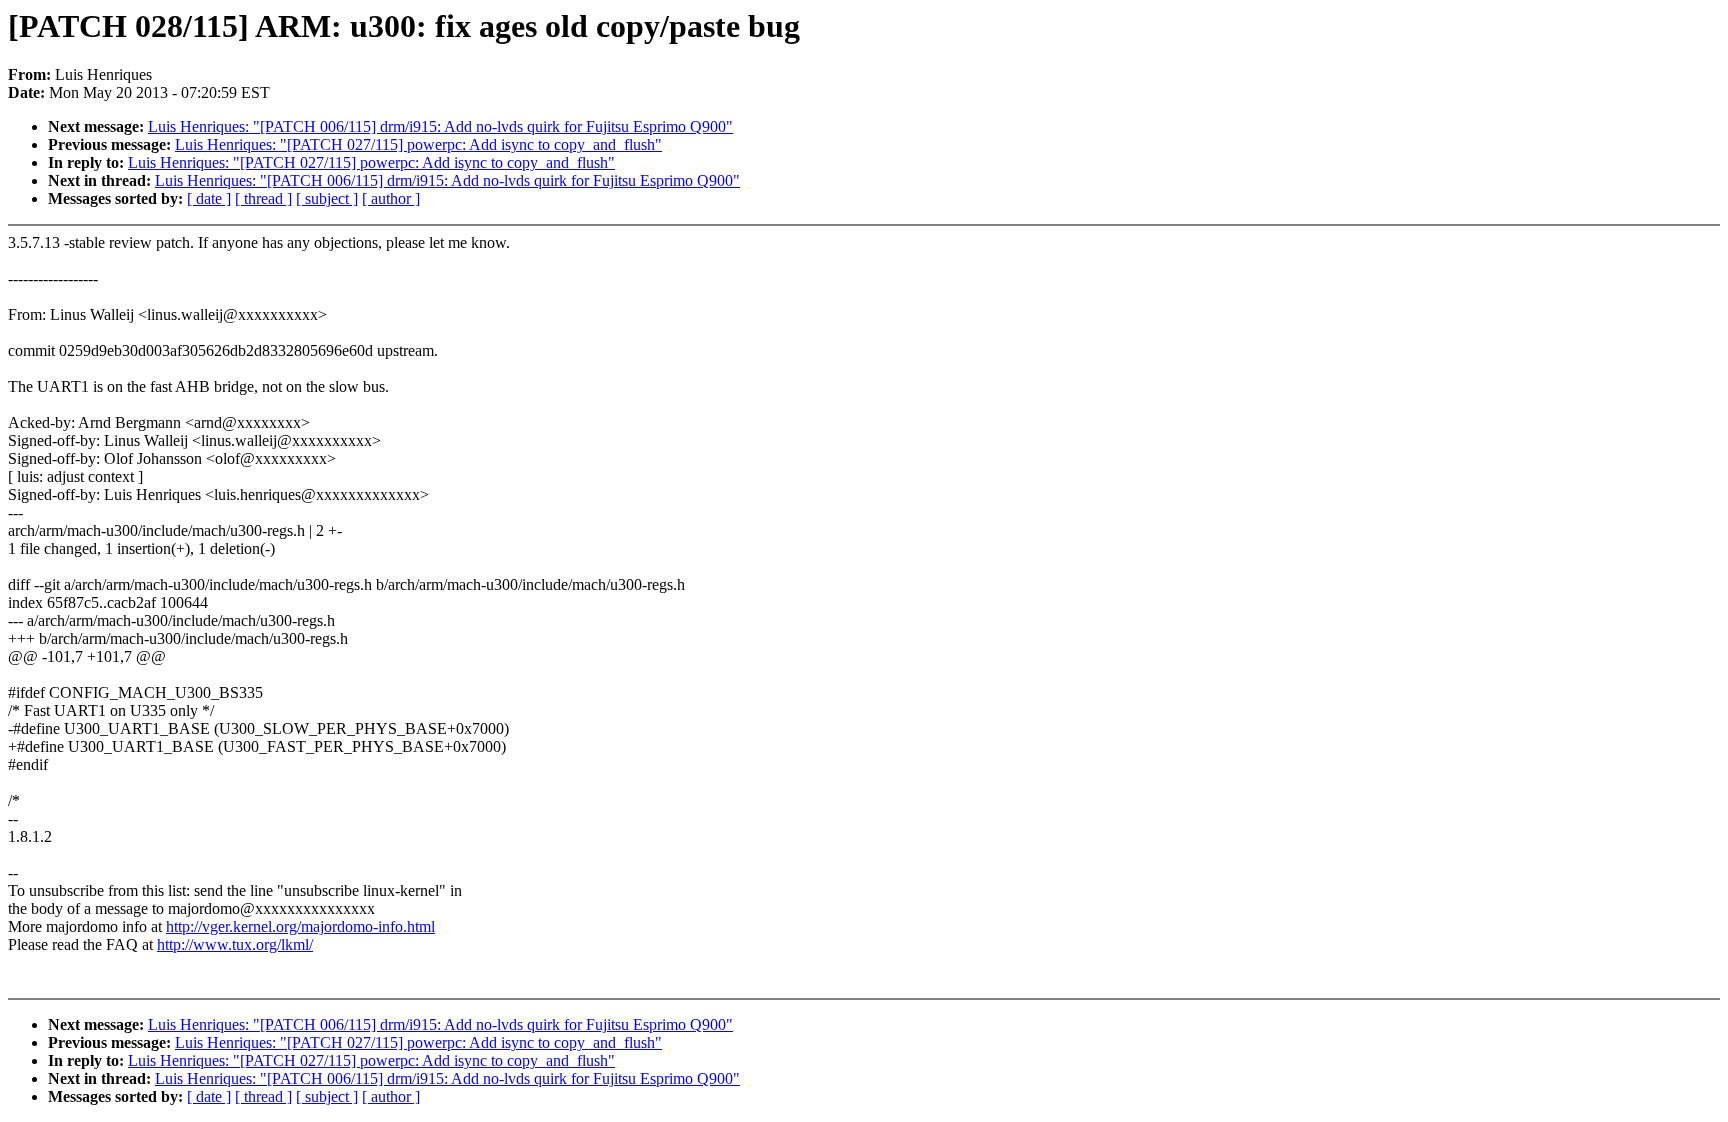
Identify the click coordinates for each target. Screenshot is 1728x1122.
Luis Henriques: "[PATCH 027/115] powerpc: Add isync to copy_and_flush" (418, 144)
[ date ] (209, 198)
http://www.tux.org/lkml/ (235, 944)
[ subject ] (327, 198)
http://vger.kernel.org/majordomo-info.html (300, 926)
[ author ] (391, 198)
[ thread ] (263, 198)
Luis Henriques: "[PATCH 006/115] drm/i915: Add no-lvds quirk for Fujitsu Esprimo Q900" (440, 126)
